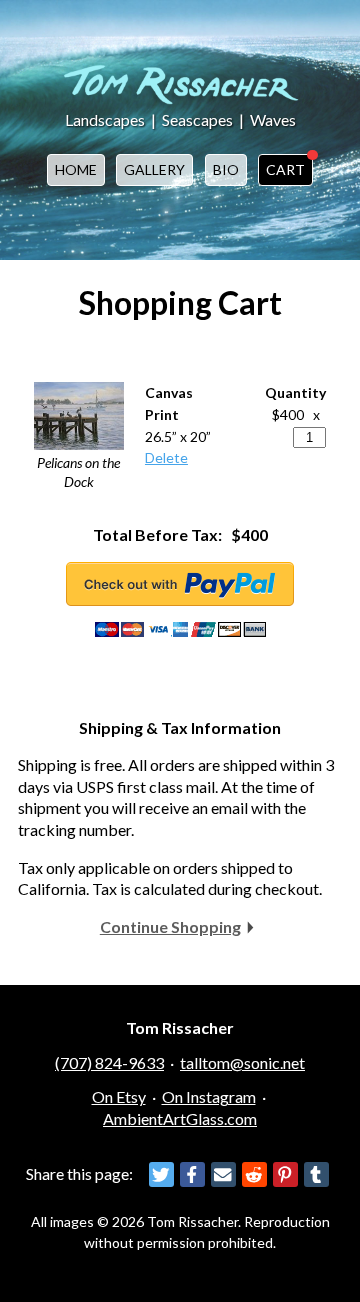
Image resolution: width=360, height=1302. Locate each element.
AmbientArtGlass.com (180, 1118)
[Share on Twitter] (161, 1174)
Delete (166, 457)
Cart (285, 169)
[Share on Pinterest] (285, 1174)
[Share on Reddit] (254, 1174)
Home (76, 169)
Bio (226, 169)
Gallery (154, 169)
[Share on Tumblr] (316, 1174)
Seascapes (197, 119)
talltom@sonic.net (242, 1062)
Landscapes (105, 119)
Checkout (180, 584)
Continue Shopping (170, 926)
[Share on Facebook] (192, 1174)
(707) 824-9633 (109, 1062)
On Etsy (119, 1096)
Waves (273, 119)
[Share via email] (223, 1174)
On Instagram (209, 1096)
